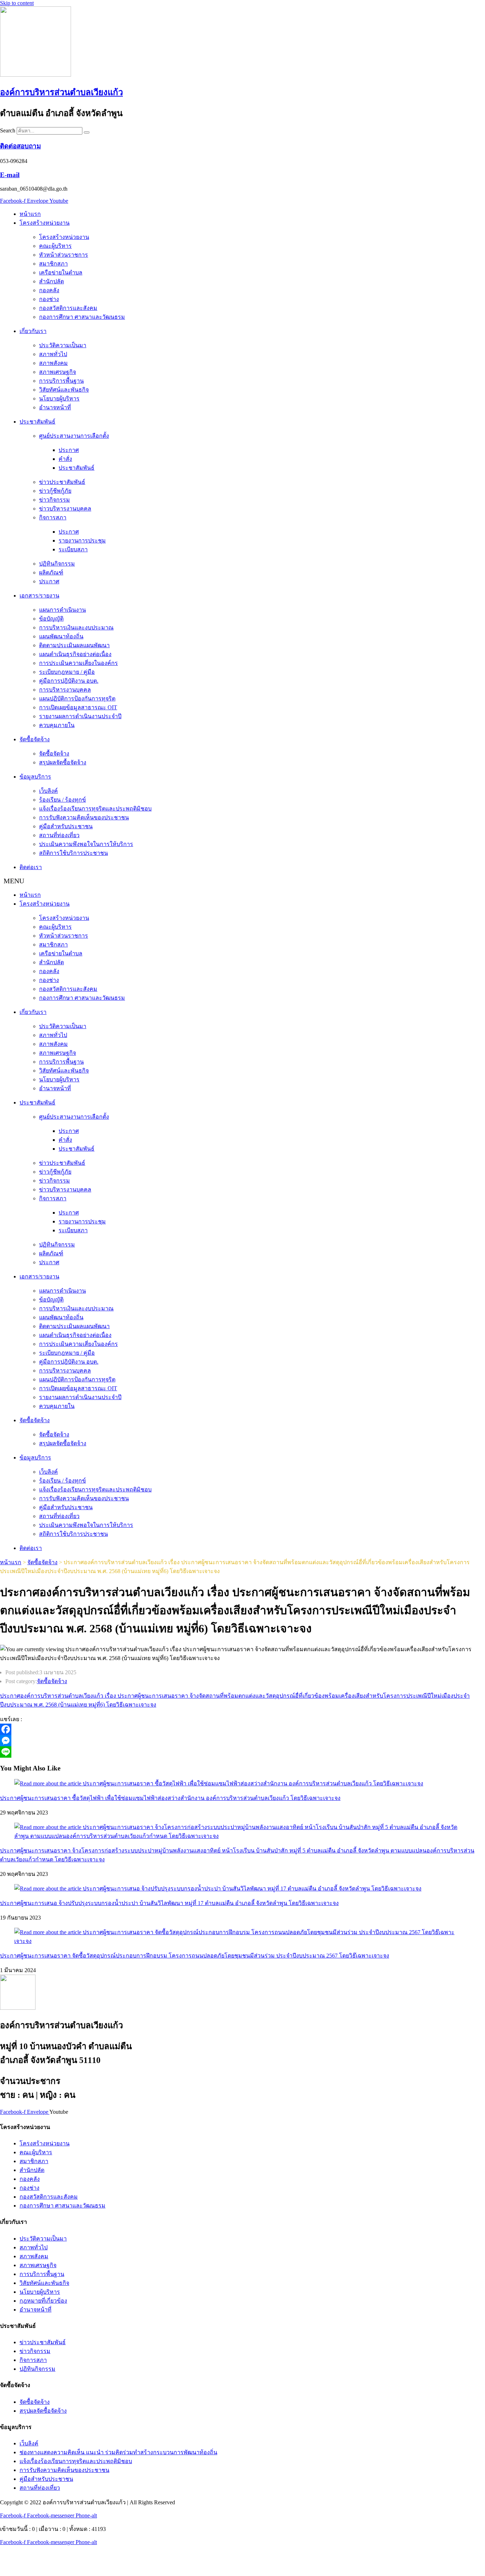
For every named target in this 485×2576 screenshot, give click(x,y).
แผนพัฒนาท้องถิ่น (61, 636)
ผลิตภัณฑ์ (51, 572)
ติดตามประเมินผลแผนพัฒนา (74, 645)
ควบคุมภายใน (57, 725)
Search (8, 130)
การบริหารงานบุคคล (65, 690)
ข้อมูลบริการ (35, 777)
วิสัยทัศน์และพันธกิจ (64, 390)
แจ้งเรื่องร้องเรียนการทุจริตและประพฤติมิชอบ (95, 809)
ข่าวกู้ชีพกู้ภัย (55, 491)
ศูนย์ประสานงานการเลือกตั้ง (74, 436)
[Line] (206, 1752)
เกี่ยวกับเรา (33, 331)
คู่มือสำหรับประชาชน (66, 826)
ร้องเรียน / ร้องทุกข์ (62, 800)
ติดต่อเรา (31, 867)
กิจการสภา (53, 517)
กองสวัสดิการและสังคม (68, 308)
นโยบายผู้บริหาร (59, 399)
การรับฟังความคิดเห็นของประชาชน (84, 817)
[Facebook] (206, 1729)
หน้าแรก (30, 214)
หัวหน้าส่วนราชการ (64, 255)
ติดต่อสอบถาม (20, 146)
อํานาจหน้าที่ (55, 407)
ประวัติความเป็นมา (63, 345)
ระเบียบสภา (73, 549)
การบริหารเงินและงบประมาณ (76, 627)
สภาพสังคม (53, 363)
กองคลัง (49, 290)
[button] (243, 881)
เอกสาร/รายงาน (39, 596)
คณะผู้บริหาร (55, 246)
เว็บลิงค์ (48, 791)
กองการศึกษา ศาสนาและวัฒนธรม (82, 317)
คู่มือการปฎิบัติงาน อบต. (69, 681)
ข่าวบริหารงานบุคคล (65, 509)
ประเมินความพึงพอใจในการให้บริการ (86, 844)
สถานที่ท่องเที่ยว (59, 835)
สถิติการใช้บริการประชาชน (73, 853)
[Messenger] (206, 1741)
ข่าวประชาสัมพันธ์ (62, 482)
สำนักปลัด (51, 281)
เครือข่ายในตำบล (61, 272)
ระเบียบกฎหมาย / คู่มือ (67, 672)
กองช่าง (49, 299)
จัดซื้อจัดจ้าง (35, 739)
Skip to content (17, 3)
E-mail (10, 175)
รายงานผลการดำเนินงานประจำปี (80, 716)
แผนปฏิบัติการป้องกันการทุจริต (77, 698)
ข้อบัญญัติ (51, 619)
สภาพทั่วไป (53, 354)
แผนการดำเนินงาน (62, 610)
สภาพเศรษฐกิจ (58, 372)
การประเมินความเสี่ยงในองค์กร (78, 663)
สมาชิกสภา (53, 264)
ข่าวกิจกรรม (55, 500)
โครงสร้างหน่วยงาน (45, 223)
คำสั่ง (65, 459)
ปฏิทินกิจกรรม (57, 564)
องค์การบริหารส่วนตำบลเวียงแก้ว (61, 92)
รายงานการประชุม (82, 541)
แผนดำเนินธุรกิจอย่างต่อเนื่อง (75, 654)
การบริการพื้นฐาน (61, 381)
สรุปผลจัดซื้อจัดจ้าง (63, 762)
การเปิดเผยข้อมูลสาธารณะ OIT (78, 707)
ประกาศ (69, 450)
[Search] (87, 132)
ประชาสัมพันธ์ (37, 422)
